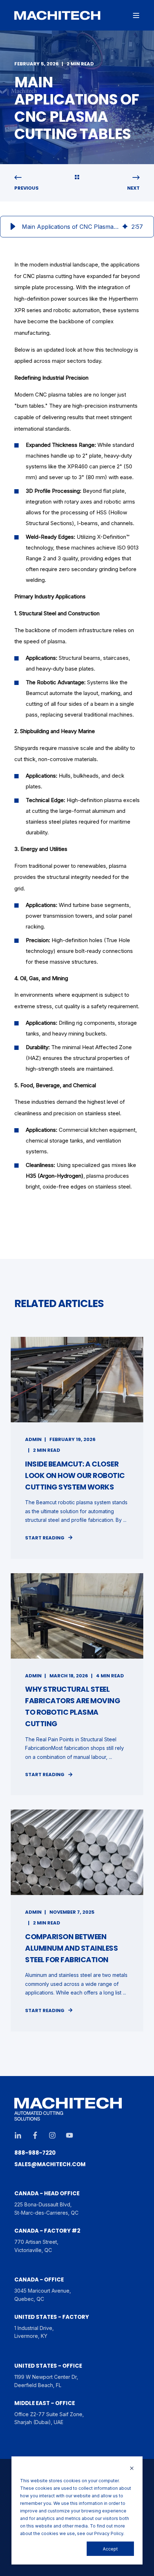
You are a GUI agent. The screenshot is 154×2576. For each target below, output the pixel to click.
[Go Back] (77, 178)
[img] (125, 227)
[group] (77, 227)
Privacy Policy (109, 2533)
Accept (110, 2549)
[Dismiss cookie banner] (132, 2469)
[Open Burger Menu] (136, 15)
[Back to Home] (57, 15)
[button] (13, 227)
